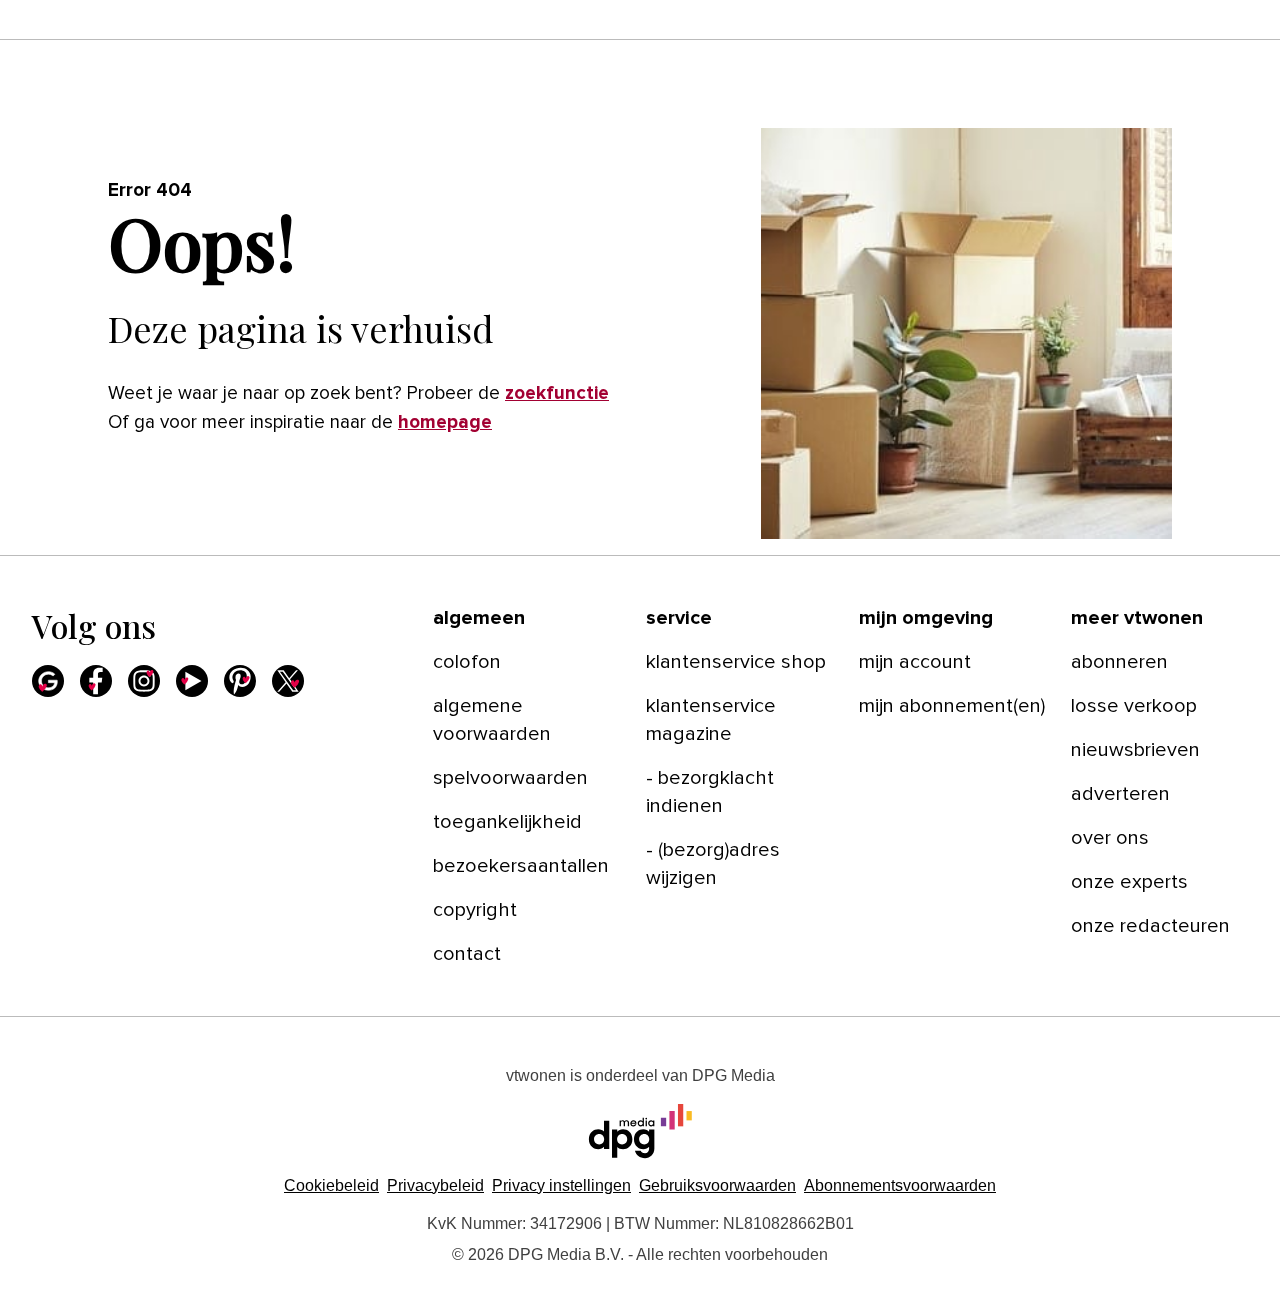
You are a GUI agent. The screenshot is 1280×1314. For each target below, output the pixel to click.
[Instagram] (144, 681)
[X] (288, 681)
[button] (561, 1185)
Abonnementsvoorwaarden (900, 1185)
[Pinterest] (240, 681)
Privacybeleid (435, 1185)
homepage (445, 422)
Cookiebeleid (331, 1185)
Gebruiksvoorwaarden (717, 1185)
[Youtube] (192, 681)
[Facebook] (96, 681)
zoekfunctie (557, 393)
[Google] (48, 681)
